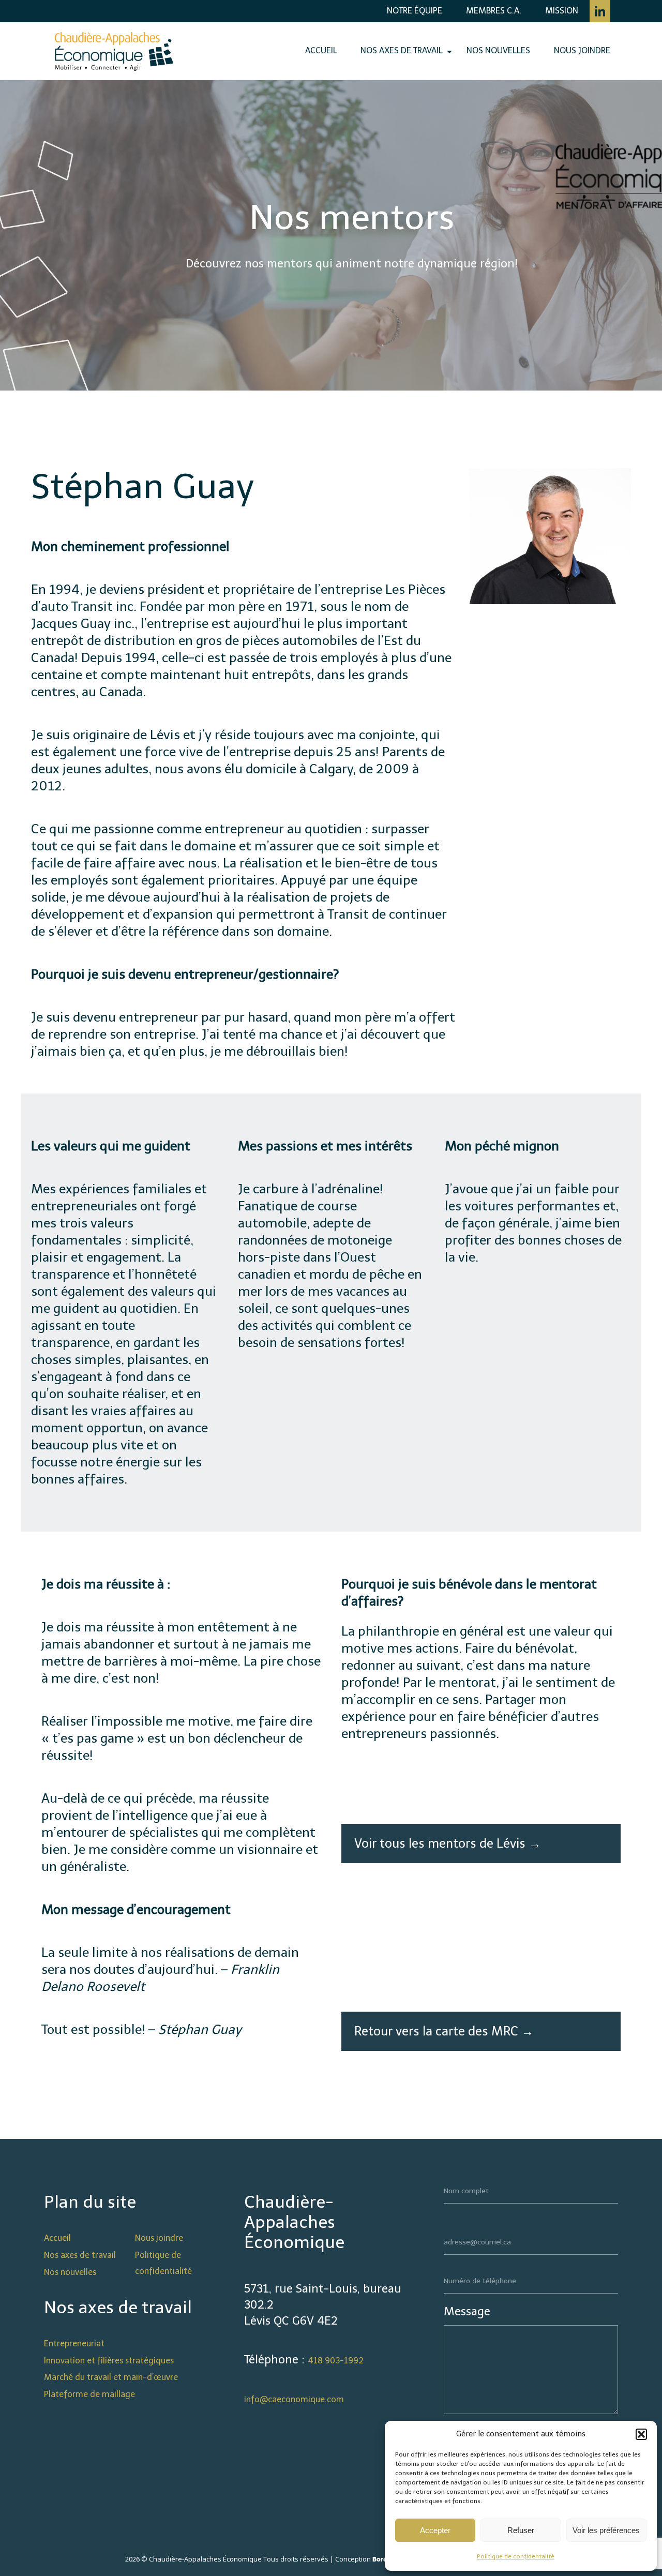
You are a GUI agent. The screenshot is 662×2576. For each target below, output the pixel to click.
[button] (641, 2434)
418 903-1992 (336, 2361)
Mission (562, 11)
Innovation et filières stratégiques (109, 2361)
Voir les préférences (606, 2530)
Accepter (435, 2530)
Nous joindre (582, 50)
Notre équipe (415, 11)
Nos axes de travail (402, 50)
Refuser (521, 2530)
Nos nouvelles (498, 50)
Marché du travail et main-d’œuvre (111, 2377)
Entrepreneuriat (74, 2343)
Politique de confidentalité (516, 2556)
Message (467, 2311)
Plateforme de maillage (89, 2394)
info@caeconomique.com (294, 2399)
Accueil (321, 50)
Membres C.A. (494, 11)
